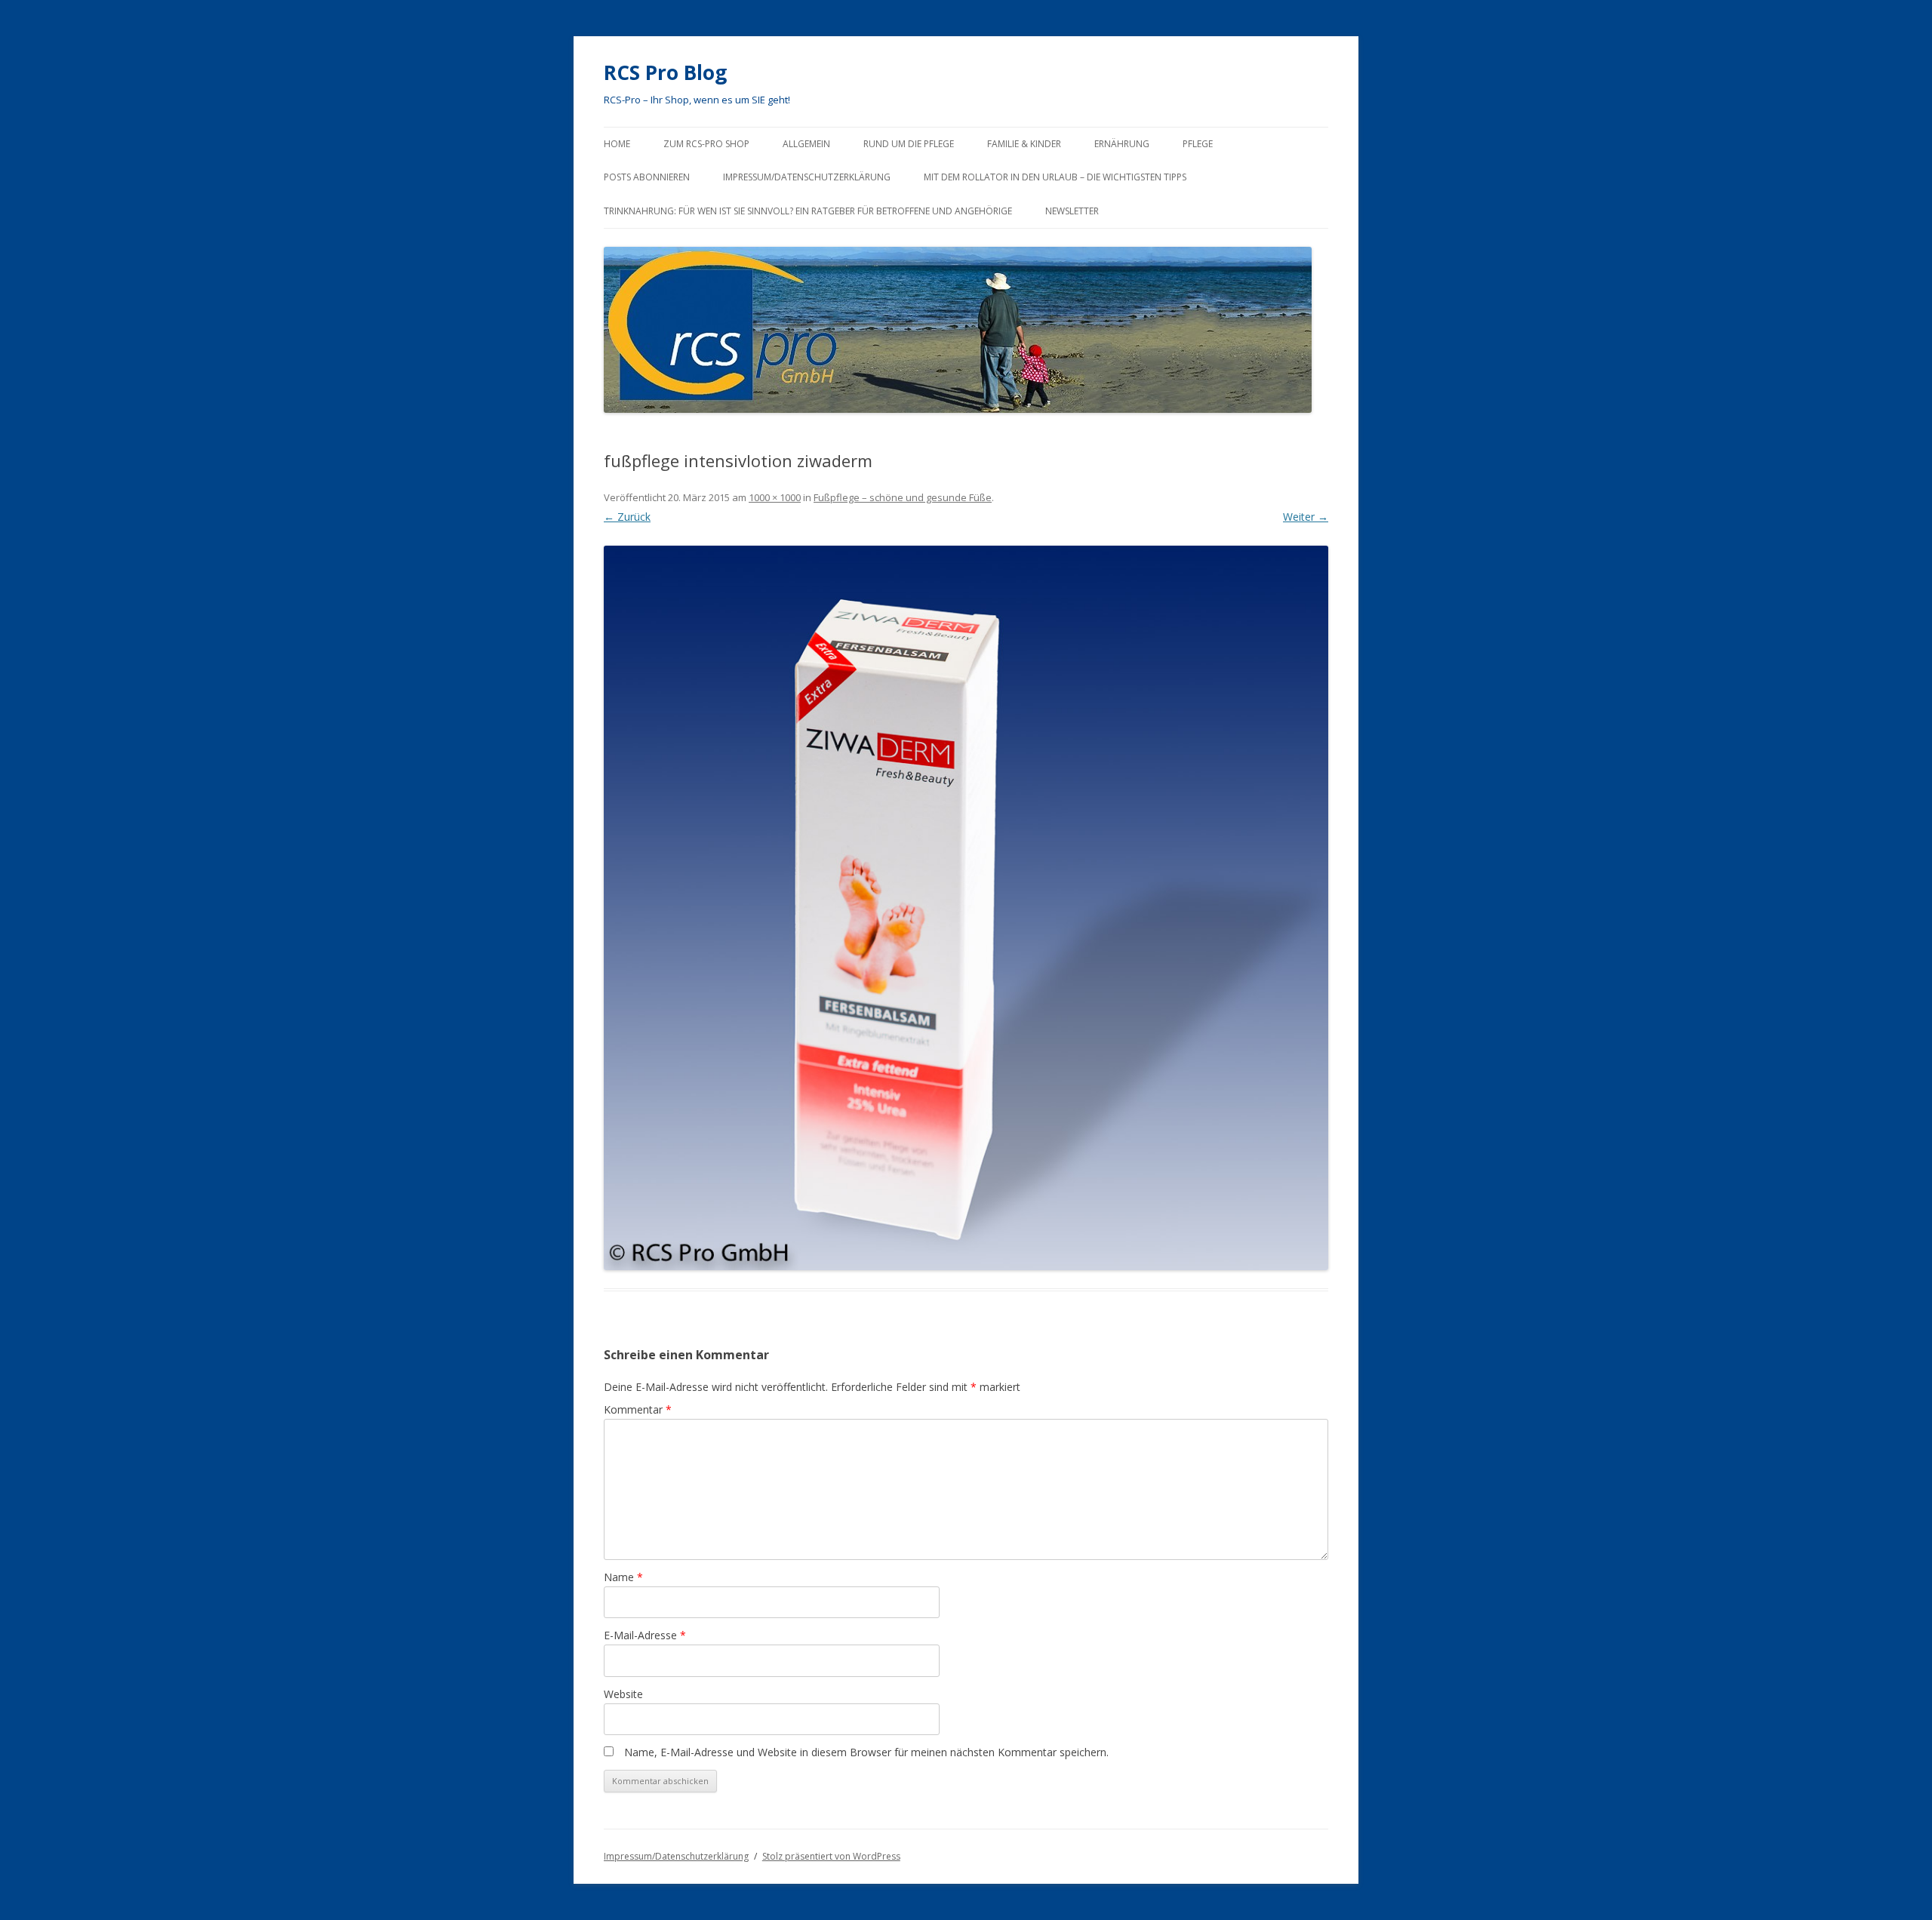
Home (617, 144)
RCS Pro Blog (665, 72)
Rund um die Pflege (909, 144)
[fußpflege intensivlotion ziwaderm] (966, 908)
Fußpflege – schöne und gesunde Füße (903, 497)
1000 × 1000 (775, 497)
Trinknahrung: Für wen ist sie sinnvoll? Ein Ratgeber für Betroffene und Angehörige (808, 211)
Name (623, 1577)
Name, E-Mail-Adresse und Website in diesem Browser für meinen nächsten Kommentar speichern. (866, 1752)
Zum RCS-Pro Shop (706, 144)
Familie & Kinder (1024, 144)
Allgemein (806, 144)
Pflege (1198, 144)
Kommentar (638, 1409)
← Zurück (627, 517)
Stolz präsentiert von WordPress (831, 1856)
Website (623, 1694)
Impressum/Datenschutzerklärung (807, 177)
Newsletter (1072, 211)
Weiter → (1306, 517)
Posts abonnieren (647, 177)
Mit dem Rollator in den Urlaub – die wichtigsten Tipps (1055, 177)
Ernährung (1122, 144)
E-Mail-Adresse (645, 1635)
